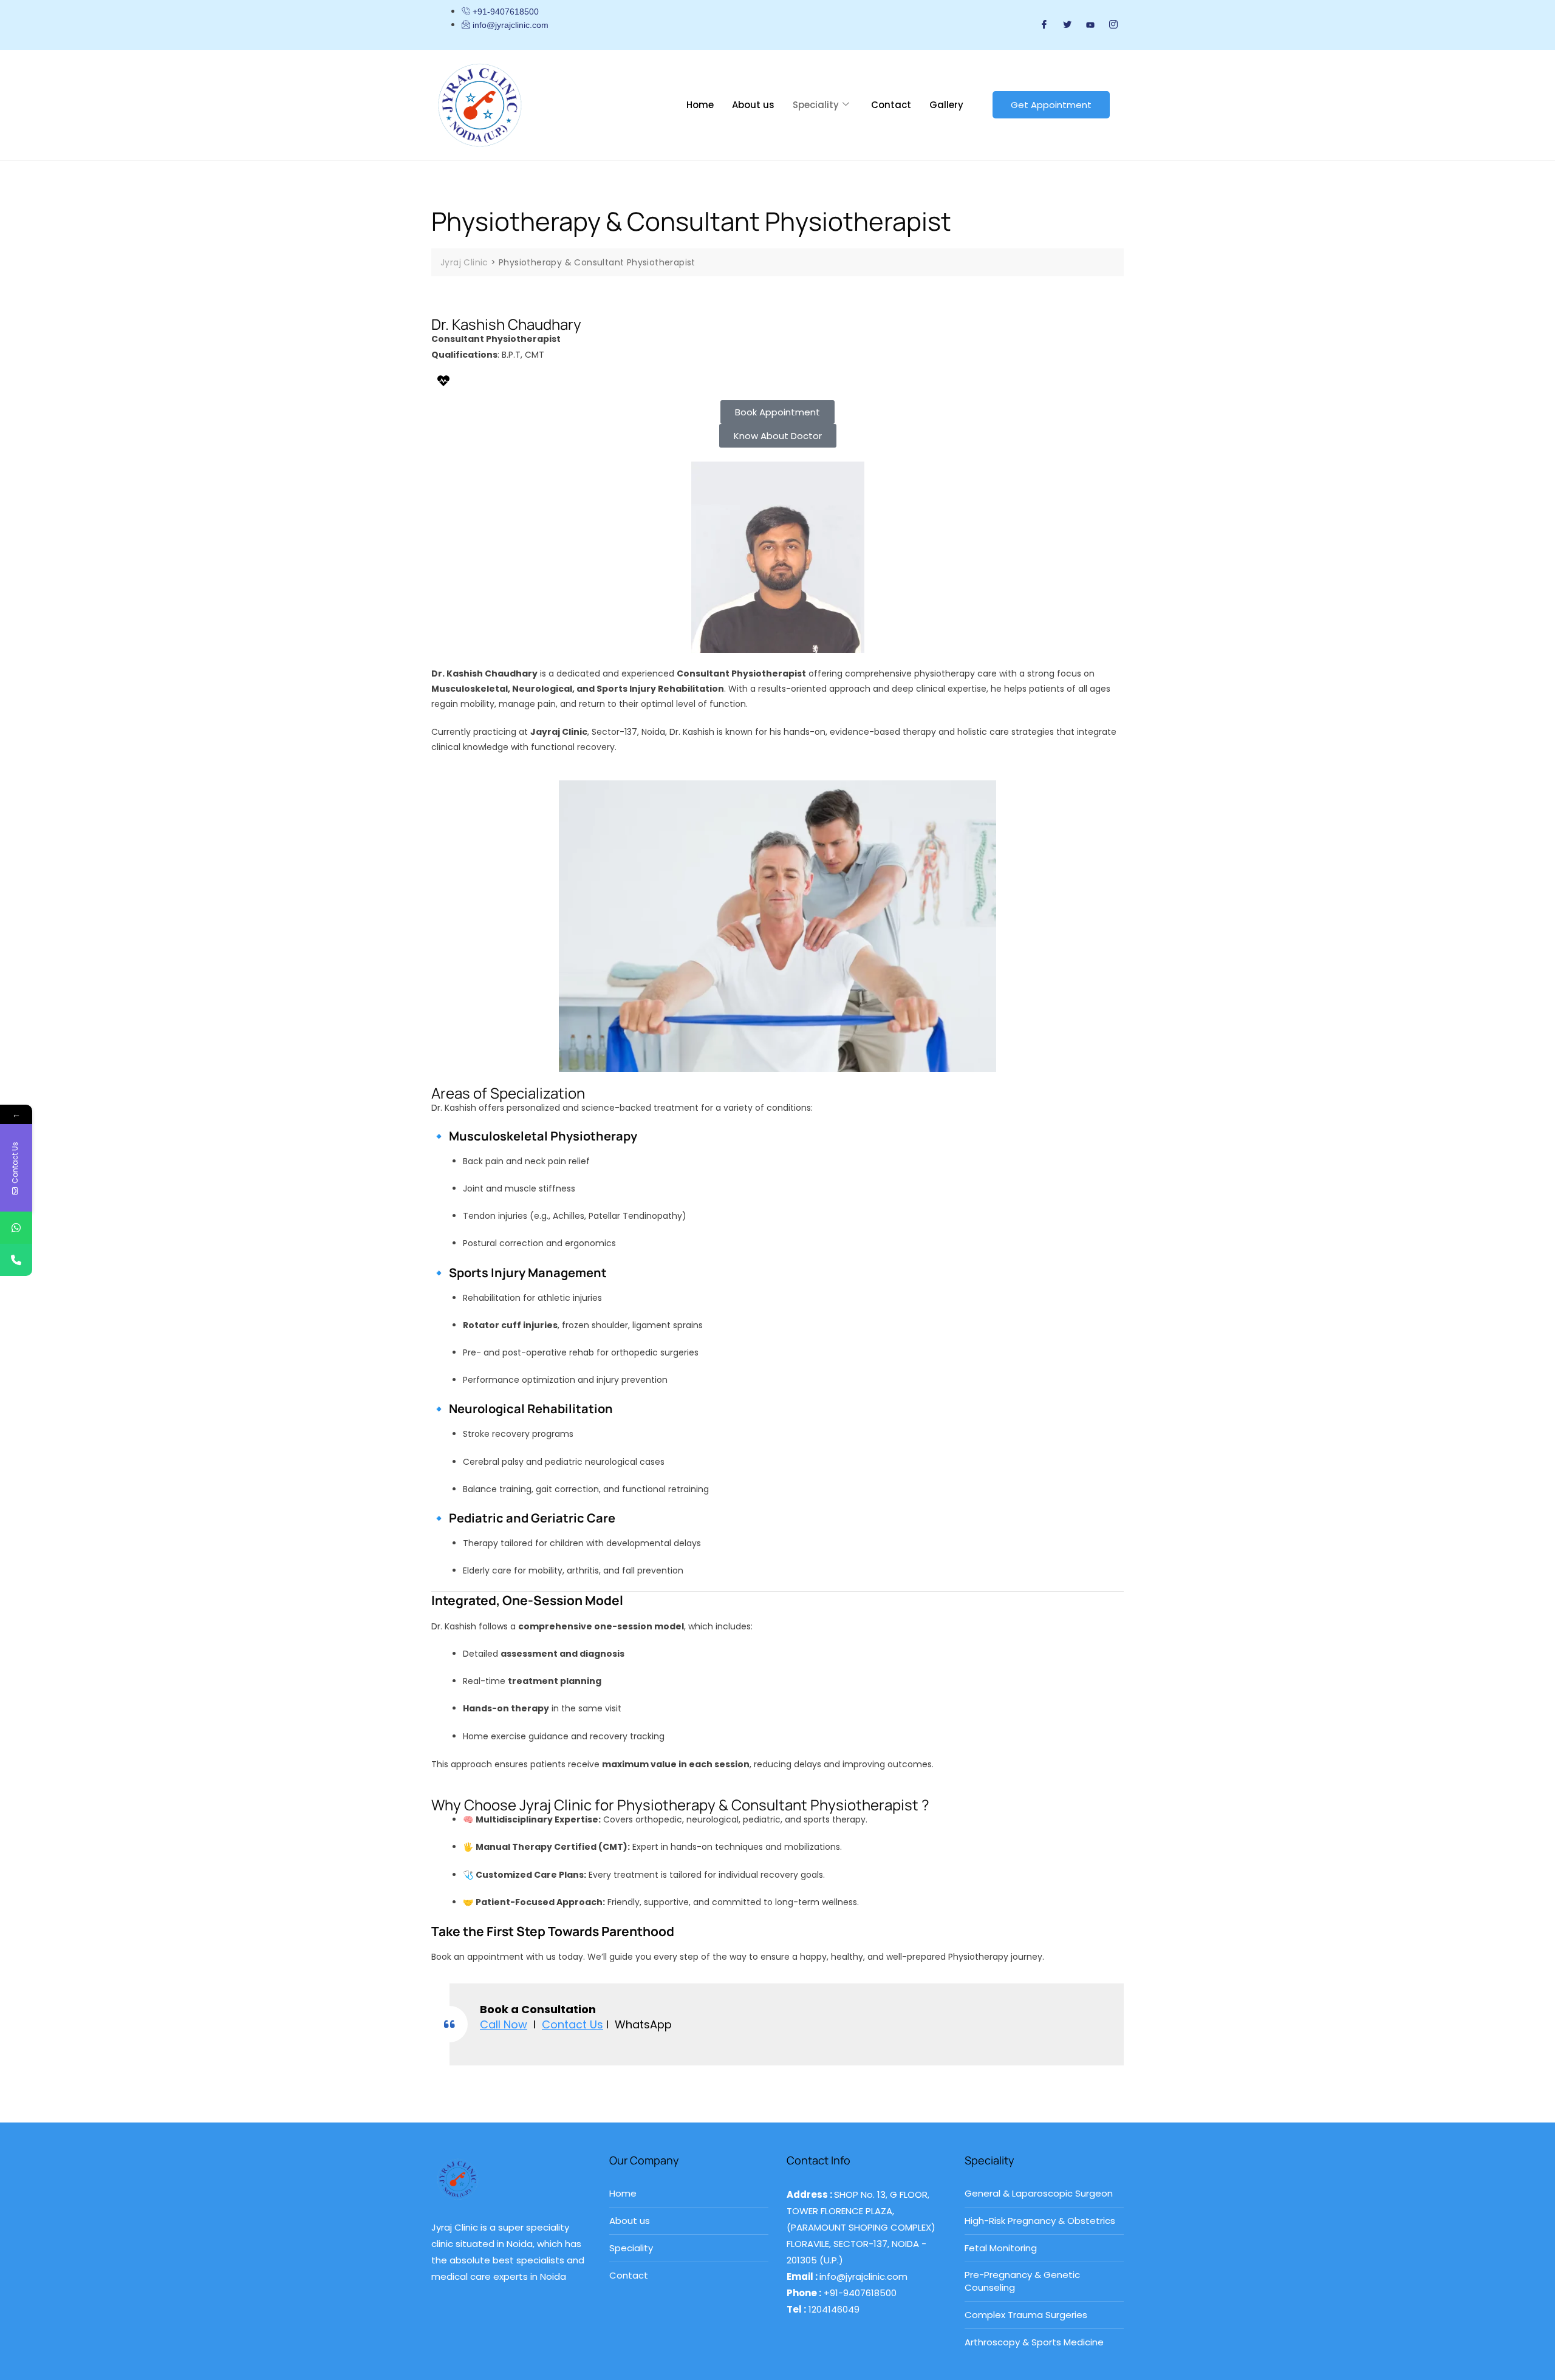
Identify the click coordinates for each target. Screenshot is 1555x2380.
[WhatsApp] (16, 1228)
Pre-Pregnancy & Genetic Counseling (1022, 2281)
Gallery (946, 105)
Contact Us (572, 2024)
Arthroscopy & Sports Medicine (1034, 2342)
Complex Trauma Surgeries (1026, 2315)
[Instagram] (1113, 25)
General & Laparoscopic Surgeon (1039, 2193)
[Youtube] (1090, 24)
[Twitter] (1067, 25)
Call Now (504, 2024)
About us (753, 105)
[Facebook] (1044, 25)
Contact (891, 105)
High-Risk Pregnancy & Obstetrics (1040, 2221)
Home (700, 105)
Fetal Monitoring (1001, 2248)
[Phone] (16, 1260)
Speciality (816, 105)
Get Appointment (1051, 105)
